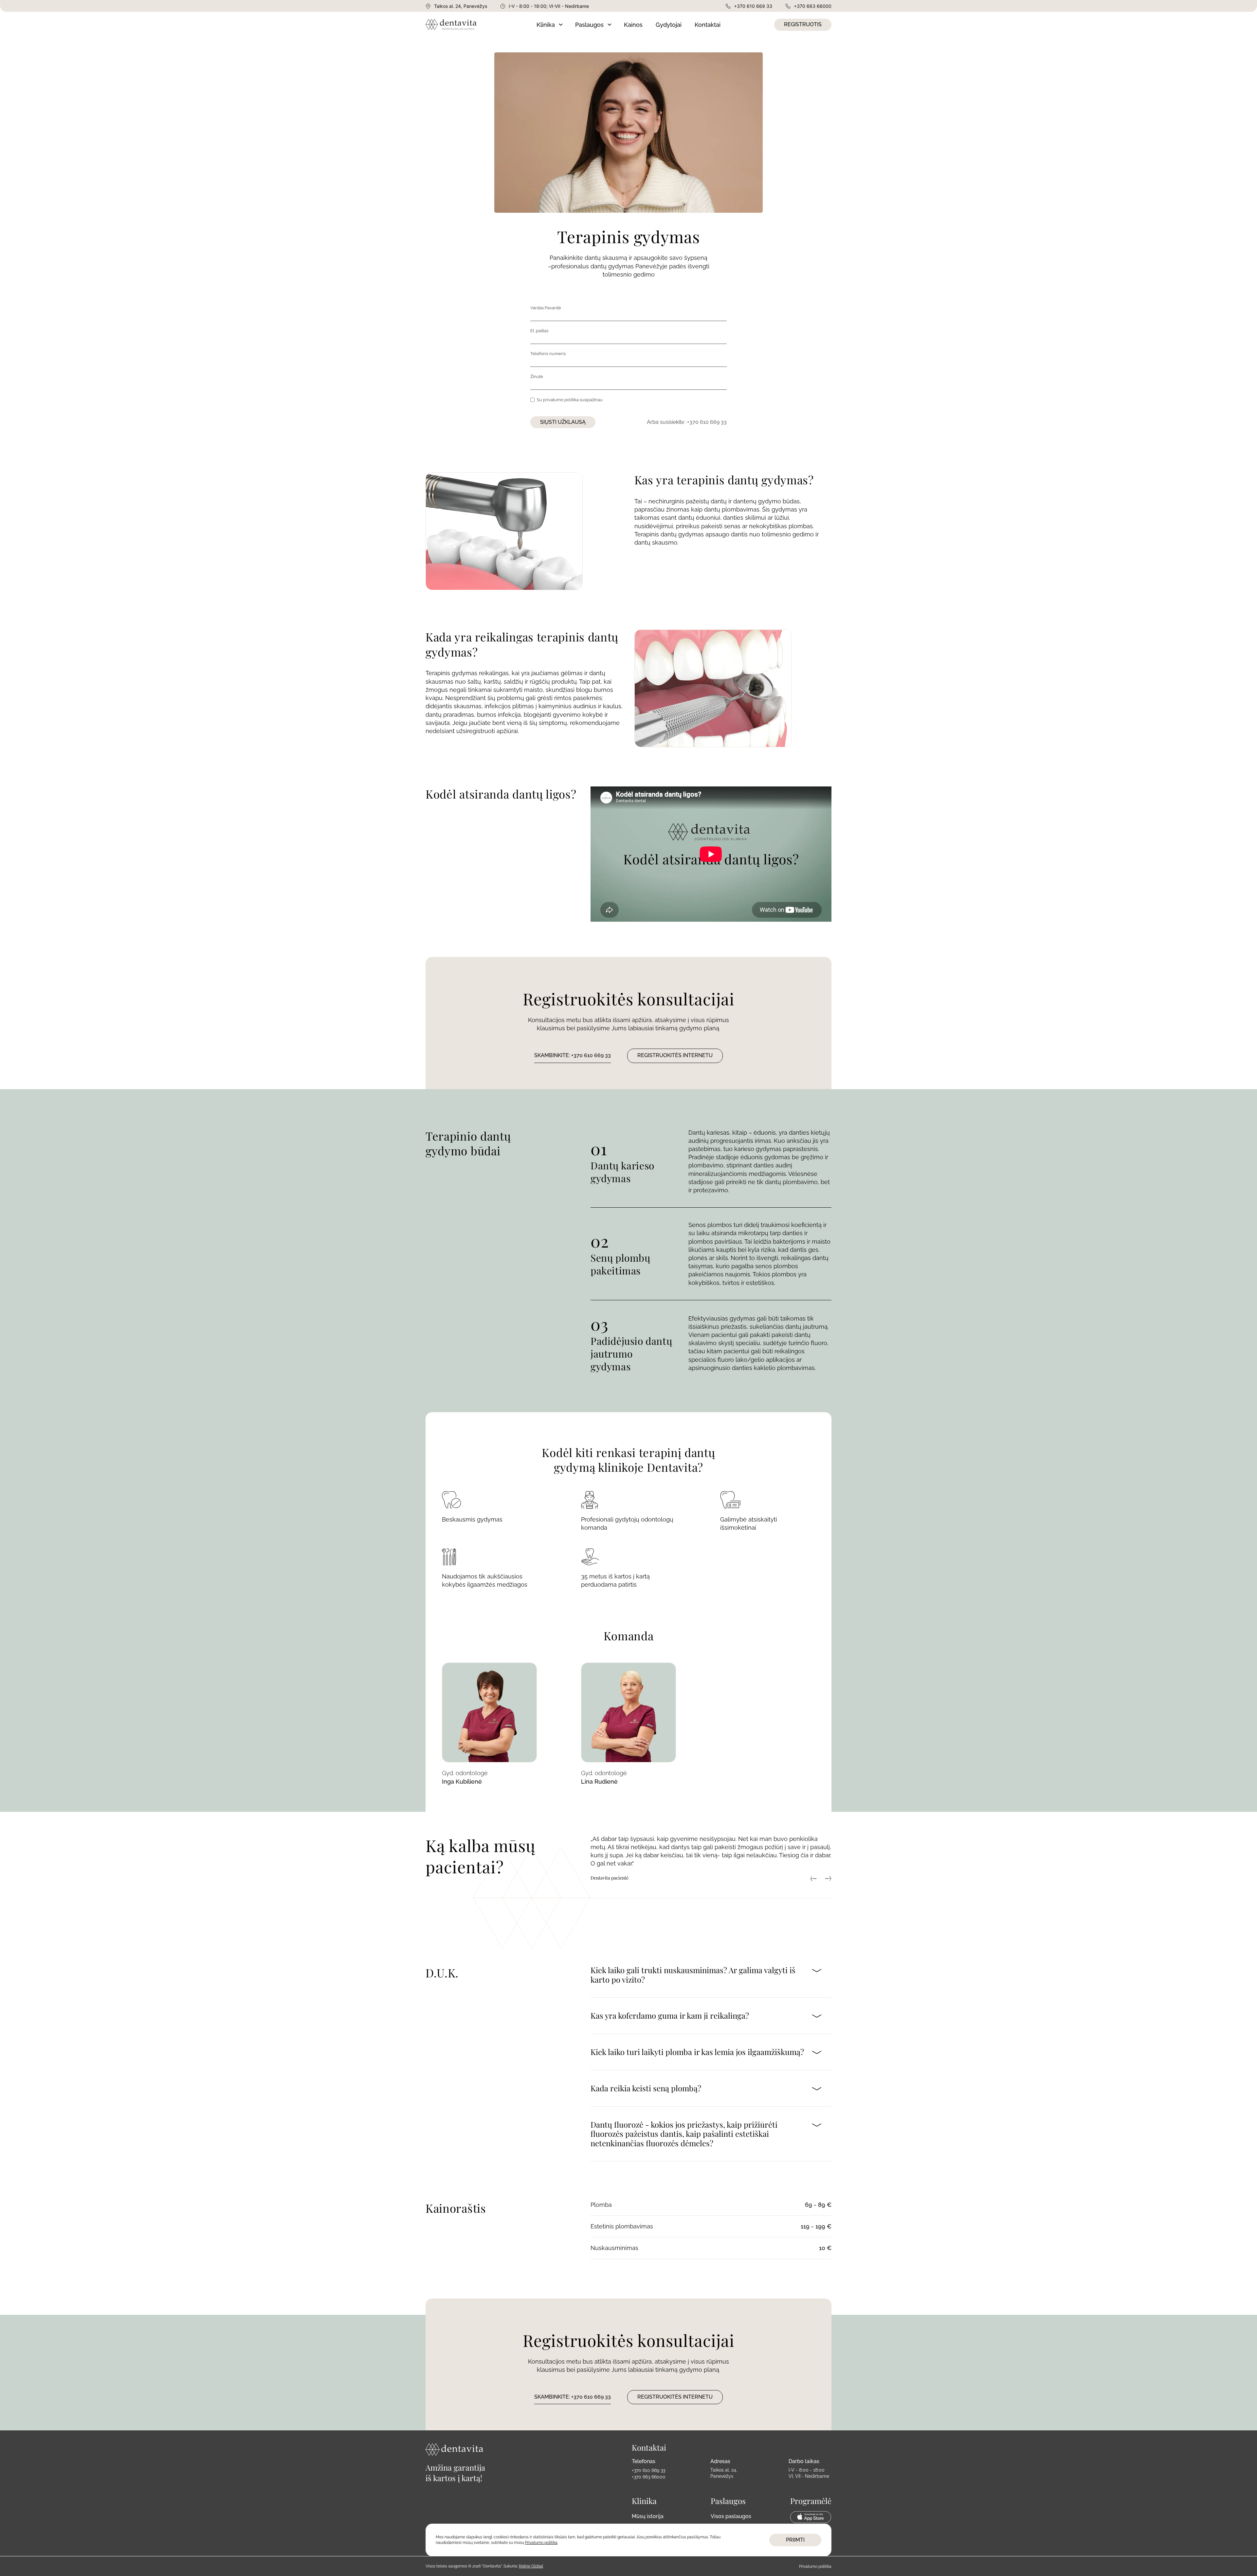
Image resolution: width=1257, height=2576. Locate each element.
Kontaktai (708, 25)
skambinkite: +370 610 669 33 (573, 1055)
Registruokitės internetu (675, 1055)
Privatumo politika (815, 2567)
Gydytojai (669, 25)
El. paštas (539, 331)
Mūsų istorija (648, 2516)
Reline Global (531, 2566)
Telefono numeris (548, 354)
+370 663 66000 (649, 2477)
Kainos (633, 25)
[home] (477, 25)
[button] (549, 25)
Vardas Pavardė (546, 308)
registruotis (803, 24)
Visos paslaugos (731, 2516)
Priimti (795, 2540)
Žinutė (537, 377)
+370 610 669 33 (707, 422)
